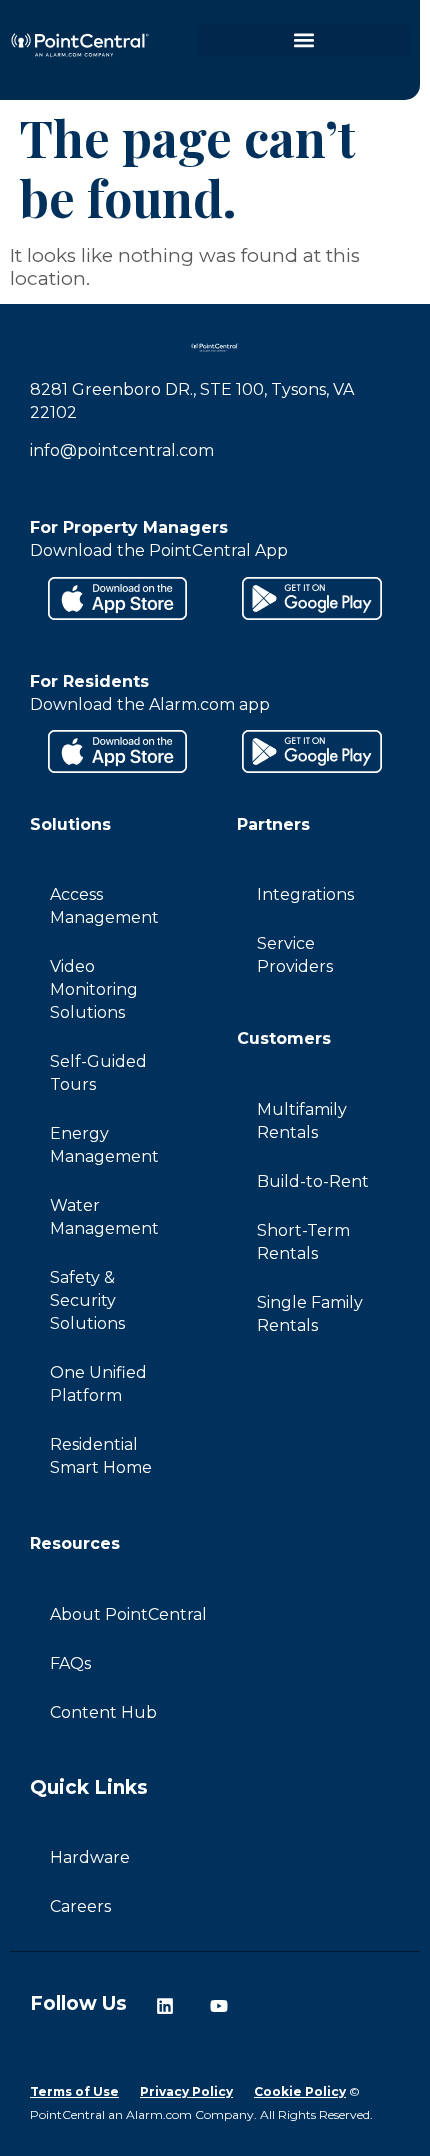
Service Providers (295, 955)
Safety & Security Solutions (87, 1300)
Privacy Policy (186, 2091)
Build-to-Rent (313, 1181)
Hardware (90, 1857)
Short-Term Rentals (303, 1242)
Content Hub (103, 1712)
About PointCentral (128, 1614)
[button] (304, 40)
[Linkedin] (165, 2006)
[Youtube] (219, 2006)
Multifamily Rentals (302, 1121)
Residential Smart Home (101, 1456)
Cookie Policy (300, 2091)
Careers (80, 1906)
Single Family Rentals (310, 1314)
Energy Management (104, 1145)
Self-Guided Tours (98, 1073)
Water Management (104, 1217)
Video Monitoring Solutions (94, 989)
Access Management (104, 906)
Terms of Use (74, 2091)
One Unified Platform (98, 1384)
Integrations (305, 894)
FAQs (70, 1663)
